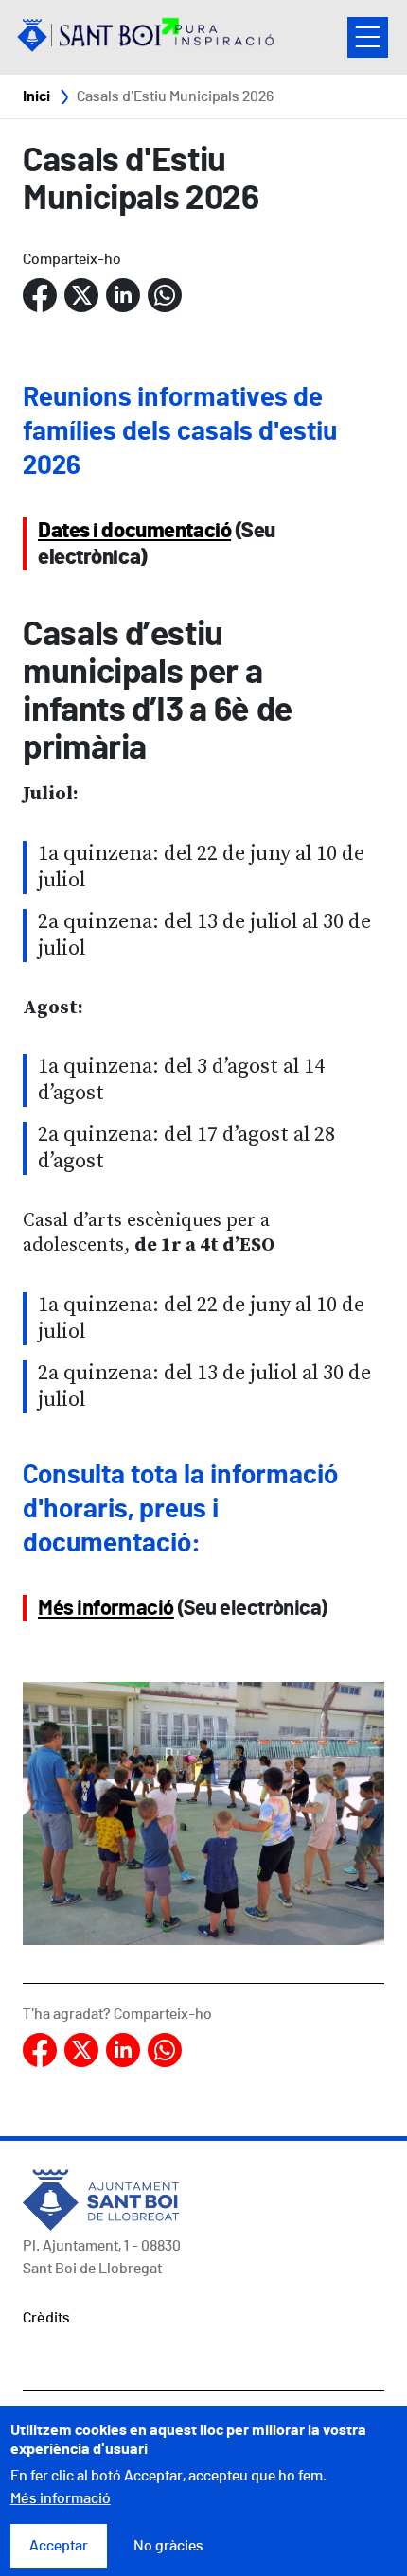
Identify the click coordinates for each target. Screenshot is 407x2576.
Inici (36, 96)
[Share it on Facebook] (40, 296)
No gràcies (168, 2546)
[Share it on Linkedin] (123, 296)
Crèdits (46, 2318)
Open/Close (368, 37)
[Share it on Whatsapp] (165, 296)
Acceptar (59, 2546)
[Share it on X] (81, 296)
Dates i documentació (134, 531)
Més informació (106, 1608)
